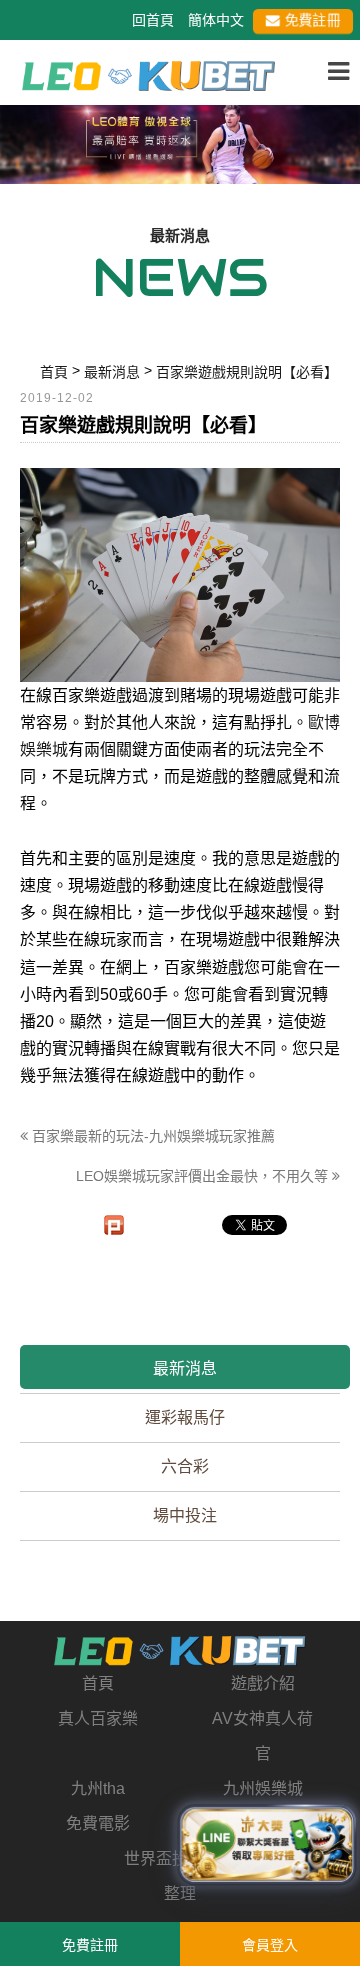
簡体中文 (216, 20)
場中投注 (185, 1515)
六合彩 (185, 1466)
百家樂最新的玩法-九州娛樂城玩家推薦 (151, 1136)
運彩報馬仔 (185, 1417)
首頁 (98, 1683)
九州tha (98, 1788)
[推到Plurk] (114, 1225)
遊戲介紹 (263, 1683)
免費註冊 (312, 20)
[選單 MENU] (338, 72)
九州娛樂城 (263, 1788)
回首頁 (153, 20)
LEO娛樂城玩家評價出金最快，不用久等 (204, 1176)
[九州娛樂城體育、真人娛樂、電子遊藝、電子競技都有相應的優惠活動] (180, 141)
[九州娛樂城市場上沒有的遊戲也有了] (180, 1651)
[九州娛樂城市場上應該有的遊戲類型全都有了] (148, 74)
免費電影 (98, 1823)
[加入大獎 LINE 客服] (267, 1845)
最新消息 (185, 1368)
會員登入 (270, 1945)
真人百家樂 (98, 1718)
